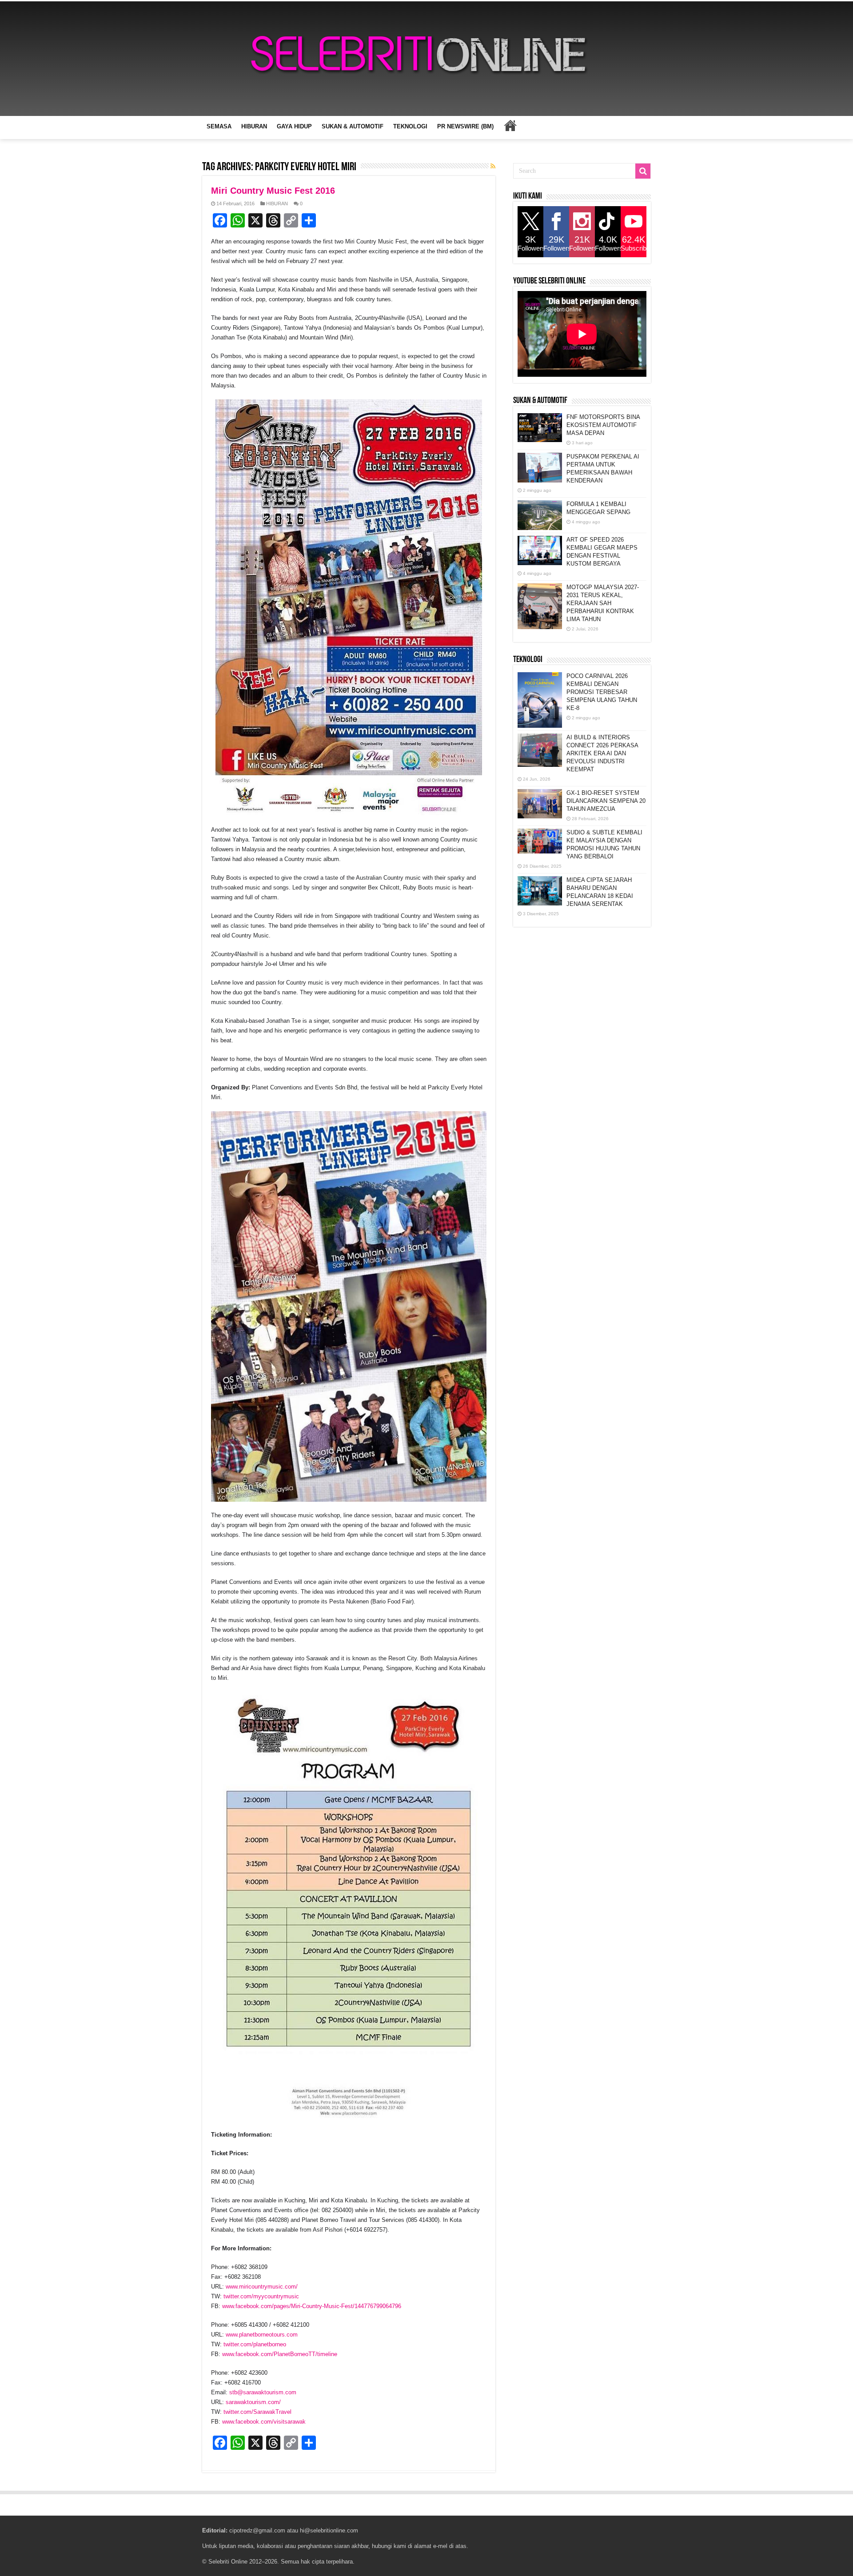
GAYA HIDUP (294, 126)
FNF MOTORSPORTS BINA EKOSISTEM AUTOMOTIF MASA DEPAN (603, 425)
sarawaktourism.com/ (253, 2402)
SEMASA (219, 126)
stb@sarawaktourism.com (263, 2392)
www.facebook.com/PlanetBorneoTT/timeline (280, 2354)
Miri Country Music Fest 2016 (273, 191)
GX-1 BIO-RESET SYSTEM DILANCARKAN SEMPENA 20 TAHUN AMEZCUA (606, 801)
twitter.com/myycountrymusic (261, 2296)
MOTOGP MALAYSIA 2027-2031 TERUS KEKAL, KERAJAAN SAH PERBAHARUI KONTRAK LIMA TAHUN (603, 603)
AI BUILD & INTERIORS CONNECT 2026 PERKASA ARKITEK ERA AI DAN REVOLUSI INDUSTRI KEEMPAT (602, 753)
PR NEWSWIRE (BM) (465, 126)
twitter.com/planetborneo (255, 2344)
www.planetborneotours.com (262, 2335)
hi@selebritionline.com (329, 2530)
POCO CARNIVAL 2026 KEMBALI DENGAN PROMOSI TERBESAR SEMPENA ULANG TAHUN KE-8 (602, 692)
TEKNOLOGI (410, 126)
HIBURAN (254, 126)
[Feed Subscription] (493, 166)
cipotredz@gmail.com (257, 2530)
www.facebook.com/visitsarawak (264, 2422)
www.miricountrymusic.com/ (262, 2287)
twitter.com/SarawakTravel (257, 2412)
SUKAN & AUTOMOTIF (353, 126)
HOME (510, 125)
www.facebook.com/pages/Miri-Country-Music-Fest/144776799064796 (312, 2306)
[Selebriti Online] (426, 59)
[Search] (643, 171)
